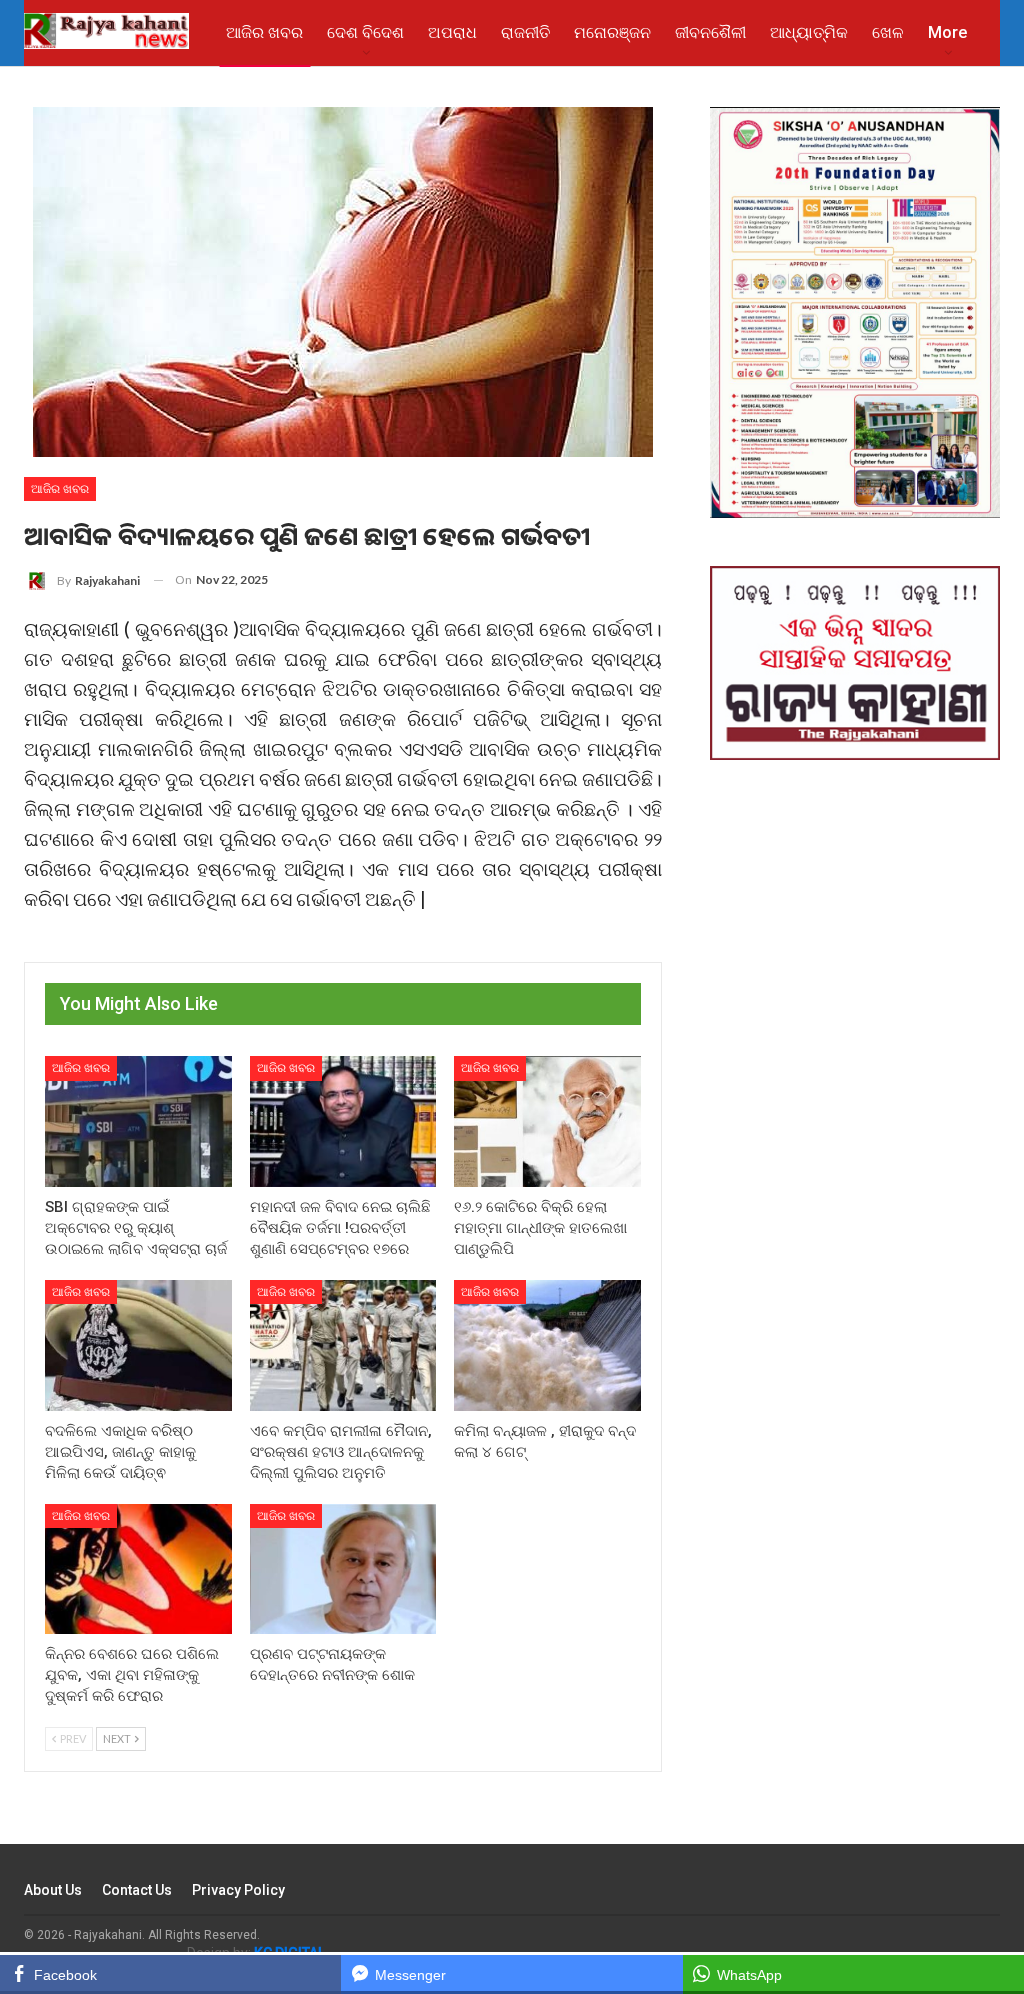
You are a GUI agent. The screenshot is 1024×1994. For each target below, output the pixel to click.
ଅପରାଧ (452, 32)
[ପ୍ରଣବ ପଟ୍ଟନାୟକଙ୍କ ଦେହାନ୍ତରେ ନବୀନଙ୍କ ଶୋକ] (343, 1569)
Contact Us (137, 1890)
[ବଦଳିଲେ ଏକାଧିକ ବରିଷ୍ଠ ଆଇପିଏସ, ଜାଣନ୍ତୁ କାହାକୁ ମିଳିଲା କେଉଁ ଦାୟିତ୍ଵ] (138, 1345)
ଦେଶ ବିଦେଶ (365, 32)
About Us (53, 1890)
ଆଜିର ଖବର (264, 32)
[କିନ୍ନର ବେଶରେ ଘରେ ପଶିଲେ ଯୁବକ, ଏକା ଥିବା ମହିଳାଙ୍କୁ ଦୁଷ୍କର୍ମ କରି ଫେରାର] (138, 1569)
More (947, 32)
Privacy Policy (238, 1890)
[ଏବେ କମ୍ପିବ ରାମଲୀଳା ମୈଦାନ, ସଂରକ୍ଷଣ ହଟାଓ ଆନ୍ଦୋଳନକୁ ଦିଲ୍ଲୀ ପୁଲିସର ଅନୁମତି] (343, 1345)
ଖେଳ (888, 32)
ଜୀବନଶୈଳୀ (710, 32)
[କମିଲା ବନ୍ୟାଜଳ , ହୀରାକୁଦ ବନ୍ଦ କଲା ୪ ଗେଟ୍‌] (547, 1345)
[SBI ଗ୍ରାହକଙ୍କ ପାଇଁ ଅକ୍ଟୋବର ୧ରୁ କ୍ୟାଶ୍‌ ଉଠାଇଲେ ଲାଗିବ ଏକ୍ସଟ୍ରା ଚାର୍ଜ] (138, 1121)
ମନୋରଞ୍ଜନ (612, 32)
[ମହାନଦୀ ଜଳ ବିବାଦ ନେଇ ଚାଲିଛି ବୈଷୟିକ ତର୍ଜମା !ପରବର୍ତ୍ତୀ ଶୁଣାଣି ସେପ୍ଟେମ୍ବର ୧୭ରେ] (343, 1121)
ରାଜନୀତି (525, 32)
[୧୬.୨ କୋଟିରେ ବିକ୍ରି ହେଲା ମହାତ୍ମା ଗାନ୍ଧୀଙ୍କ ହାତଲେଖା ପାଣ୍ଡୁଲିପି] (547, 1121)
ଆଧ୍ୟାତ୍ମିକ (809, 32)
